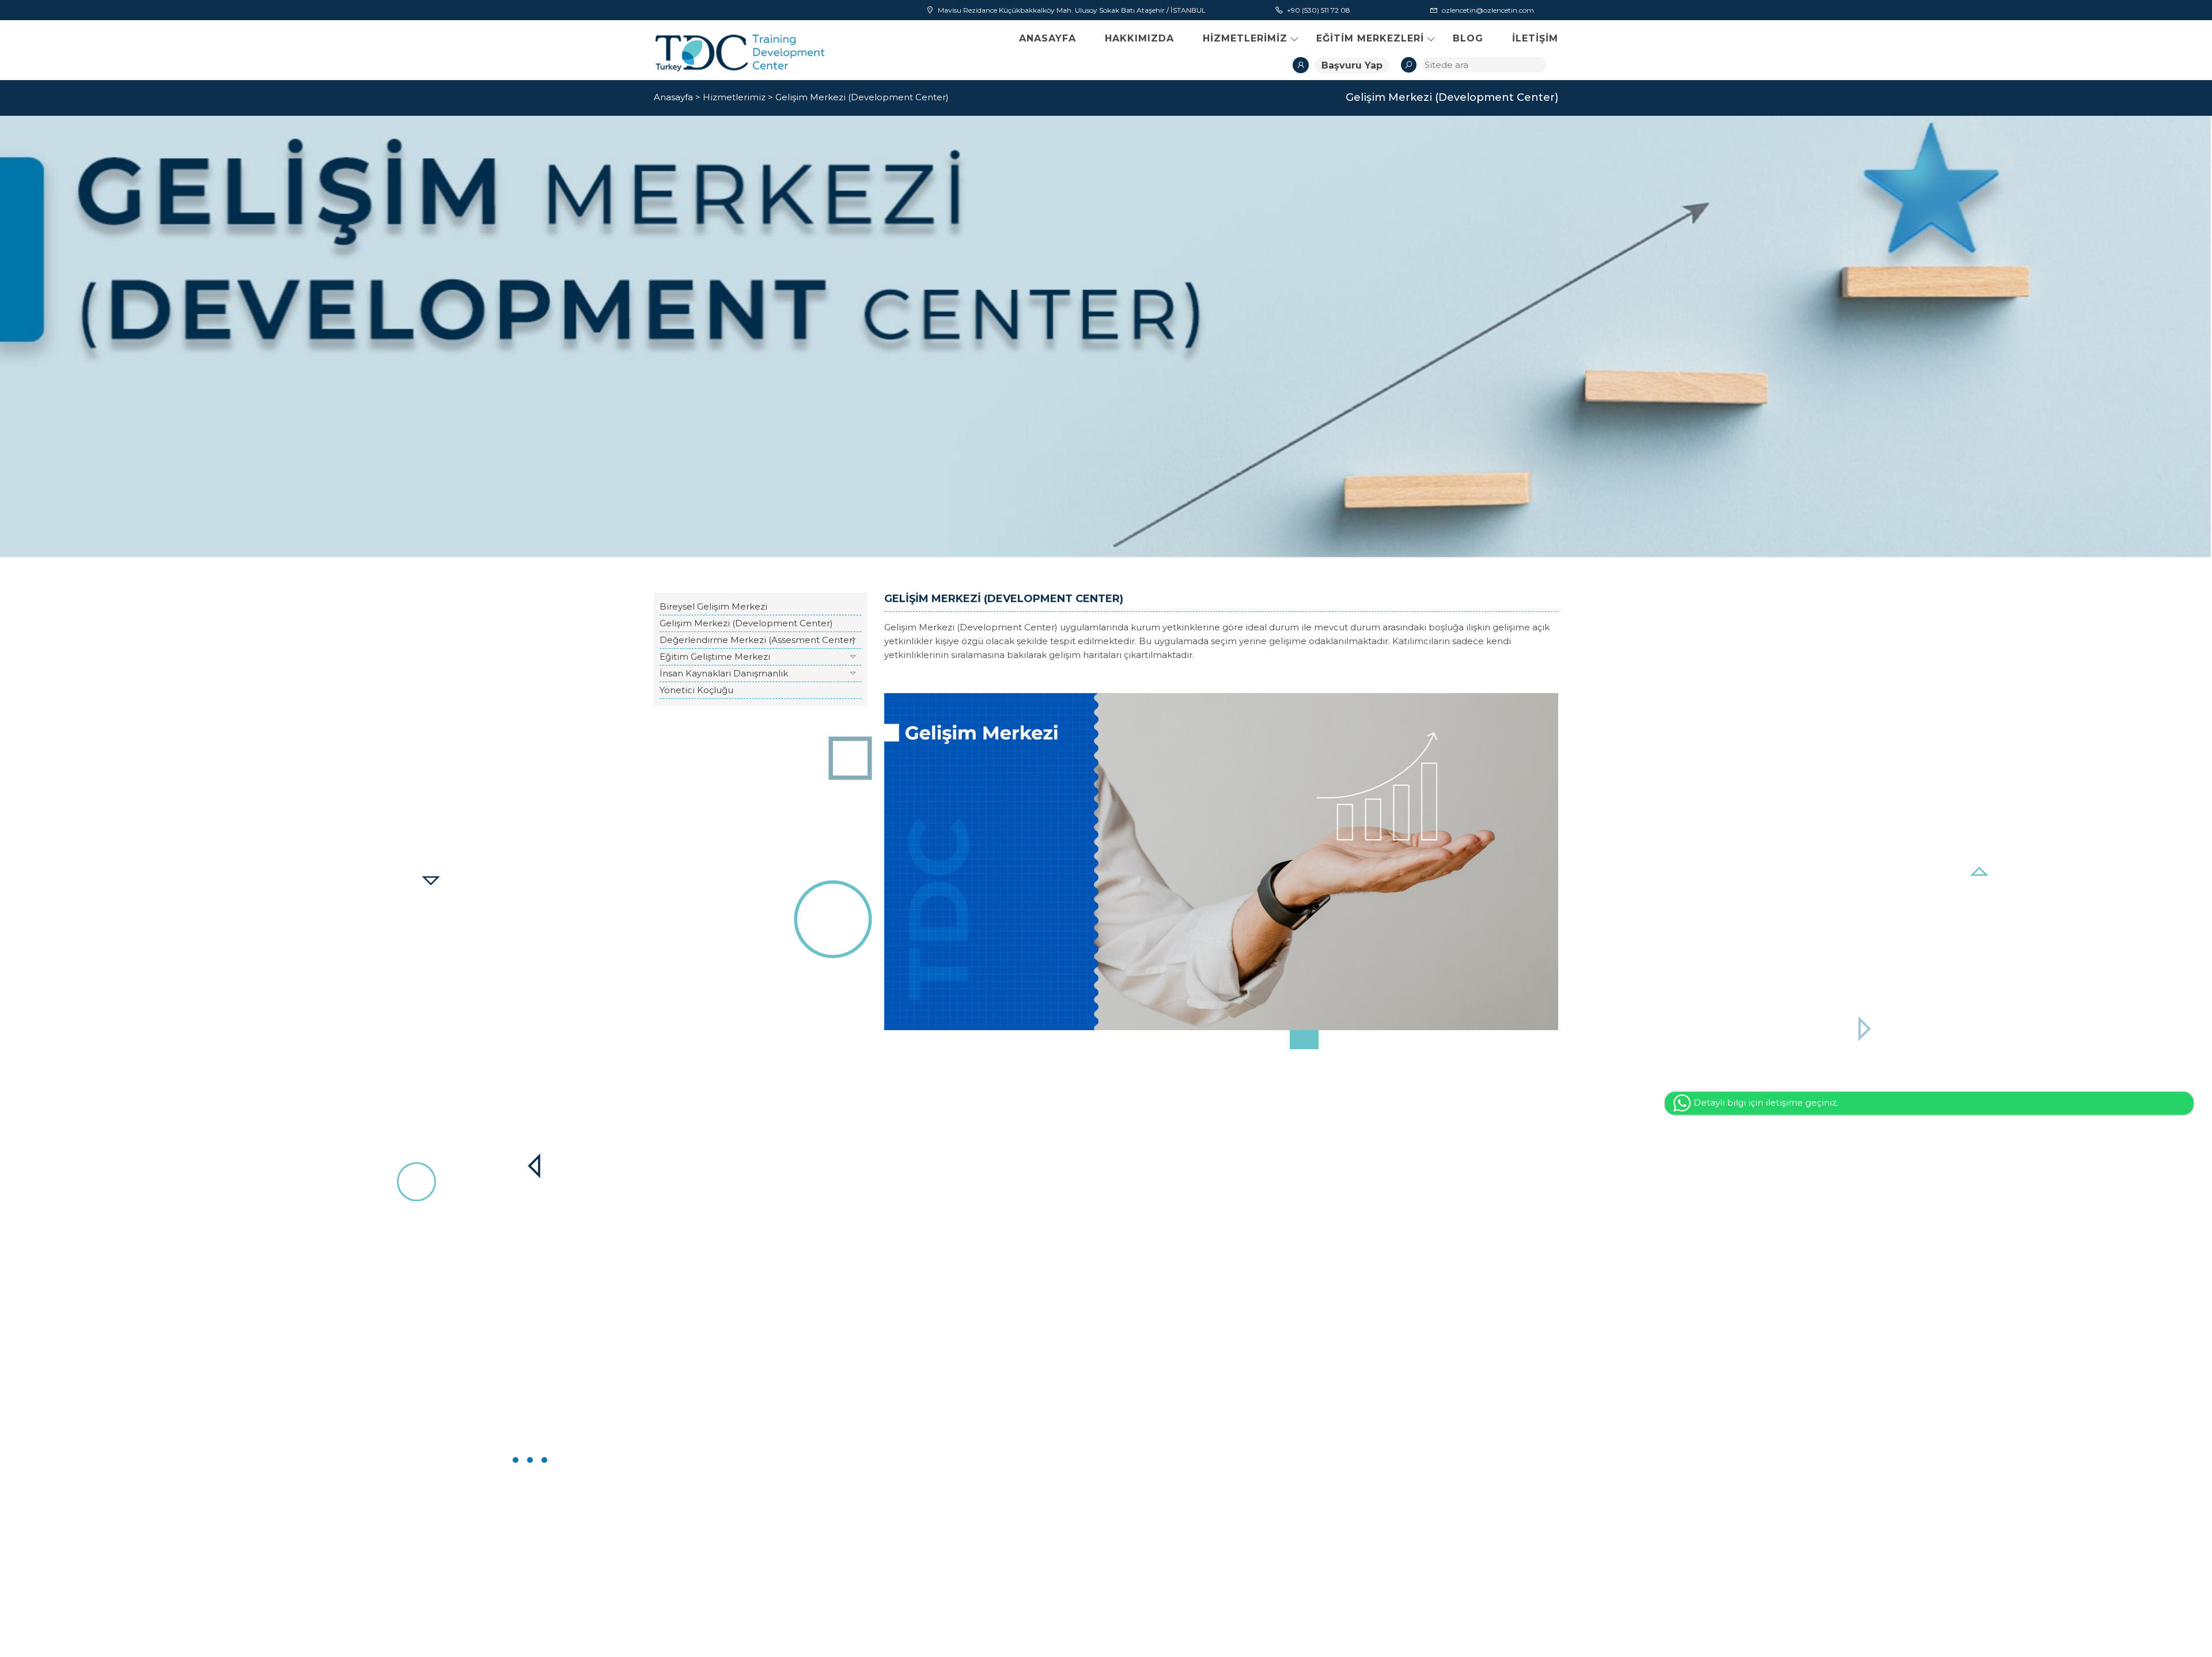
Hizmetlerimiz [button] (1245, 38)
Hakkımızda (1139, 38)
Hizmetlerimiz (734, 97)
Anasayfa (1048, 38)
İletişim (1535, 38)
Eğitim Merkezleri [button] (1370, 38)
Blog (1468, 38)
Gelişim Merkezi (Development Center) (862, 97)
